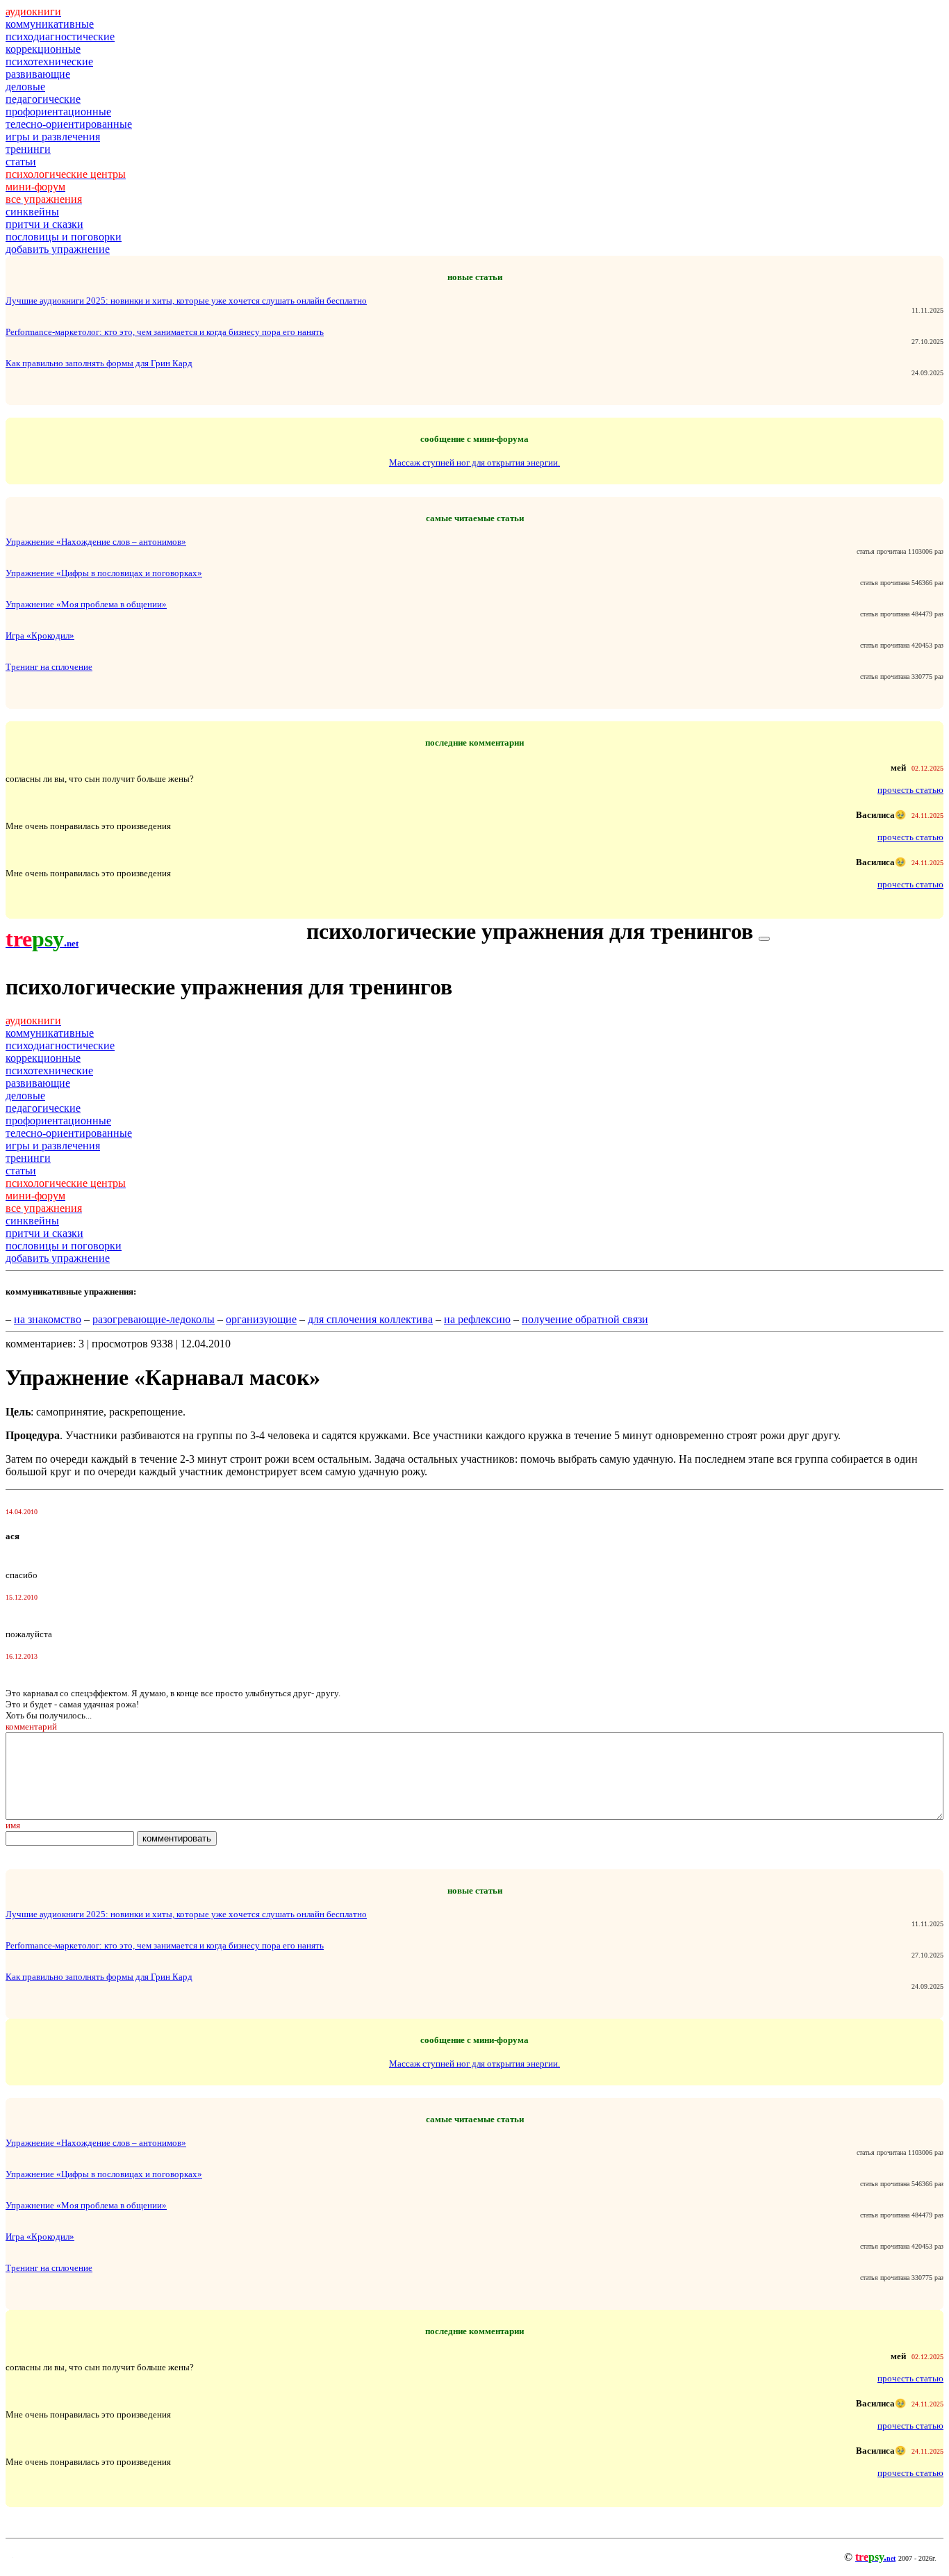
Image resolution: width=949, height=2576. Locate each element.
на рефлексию (477, 1319)
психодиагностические (60, 36)
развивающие (38, 74)
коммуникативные (50, 24)
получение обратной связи (585, 1319)
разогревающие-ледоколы (154, 1319)
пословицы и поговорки (64, 237)
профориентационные (58, 112)
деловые (25, 87)
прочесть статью (910, 790)
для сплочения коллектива (370, 1319)
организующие (261, 1319)
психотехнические (49, 61)
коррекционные (43, 49)
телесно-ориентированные (69, 124)
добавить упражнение (58, 249)
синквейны (32, 212)
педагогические (43, 99)
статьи (21, 162)
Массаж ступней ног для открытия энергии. (474, 462)
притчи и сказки (44, 224)
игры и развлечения (53, 137)
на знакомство (48, 1319)
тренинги (28, 149)
